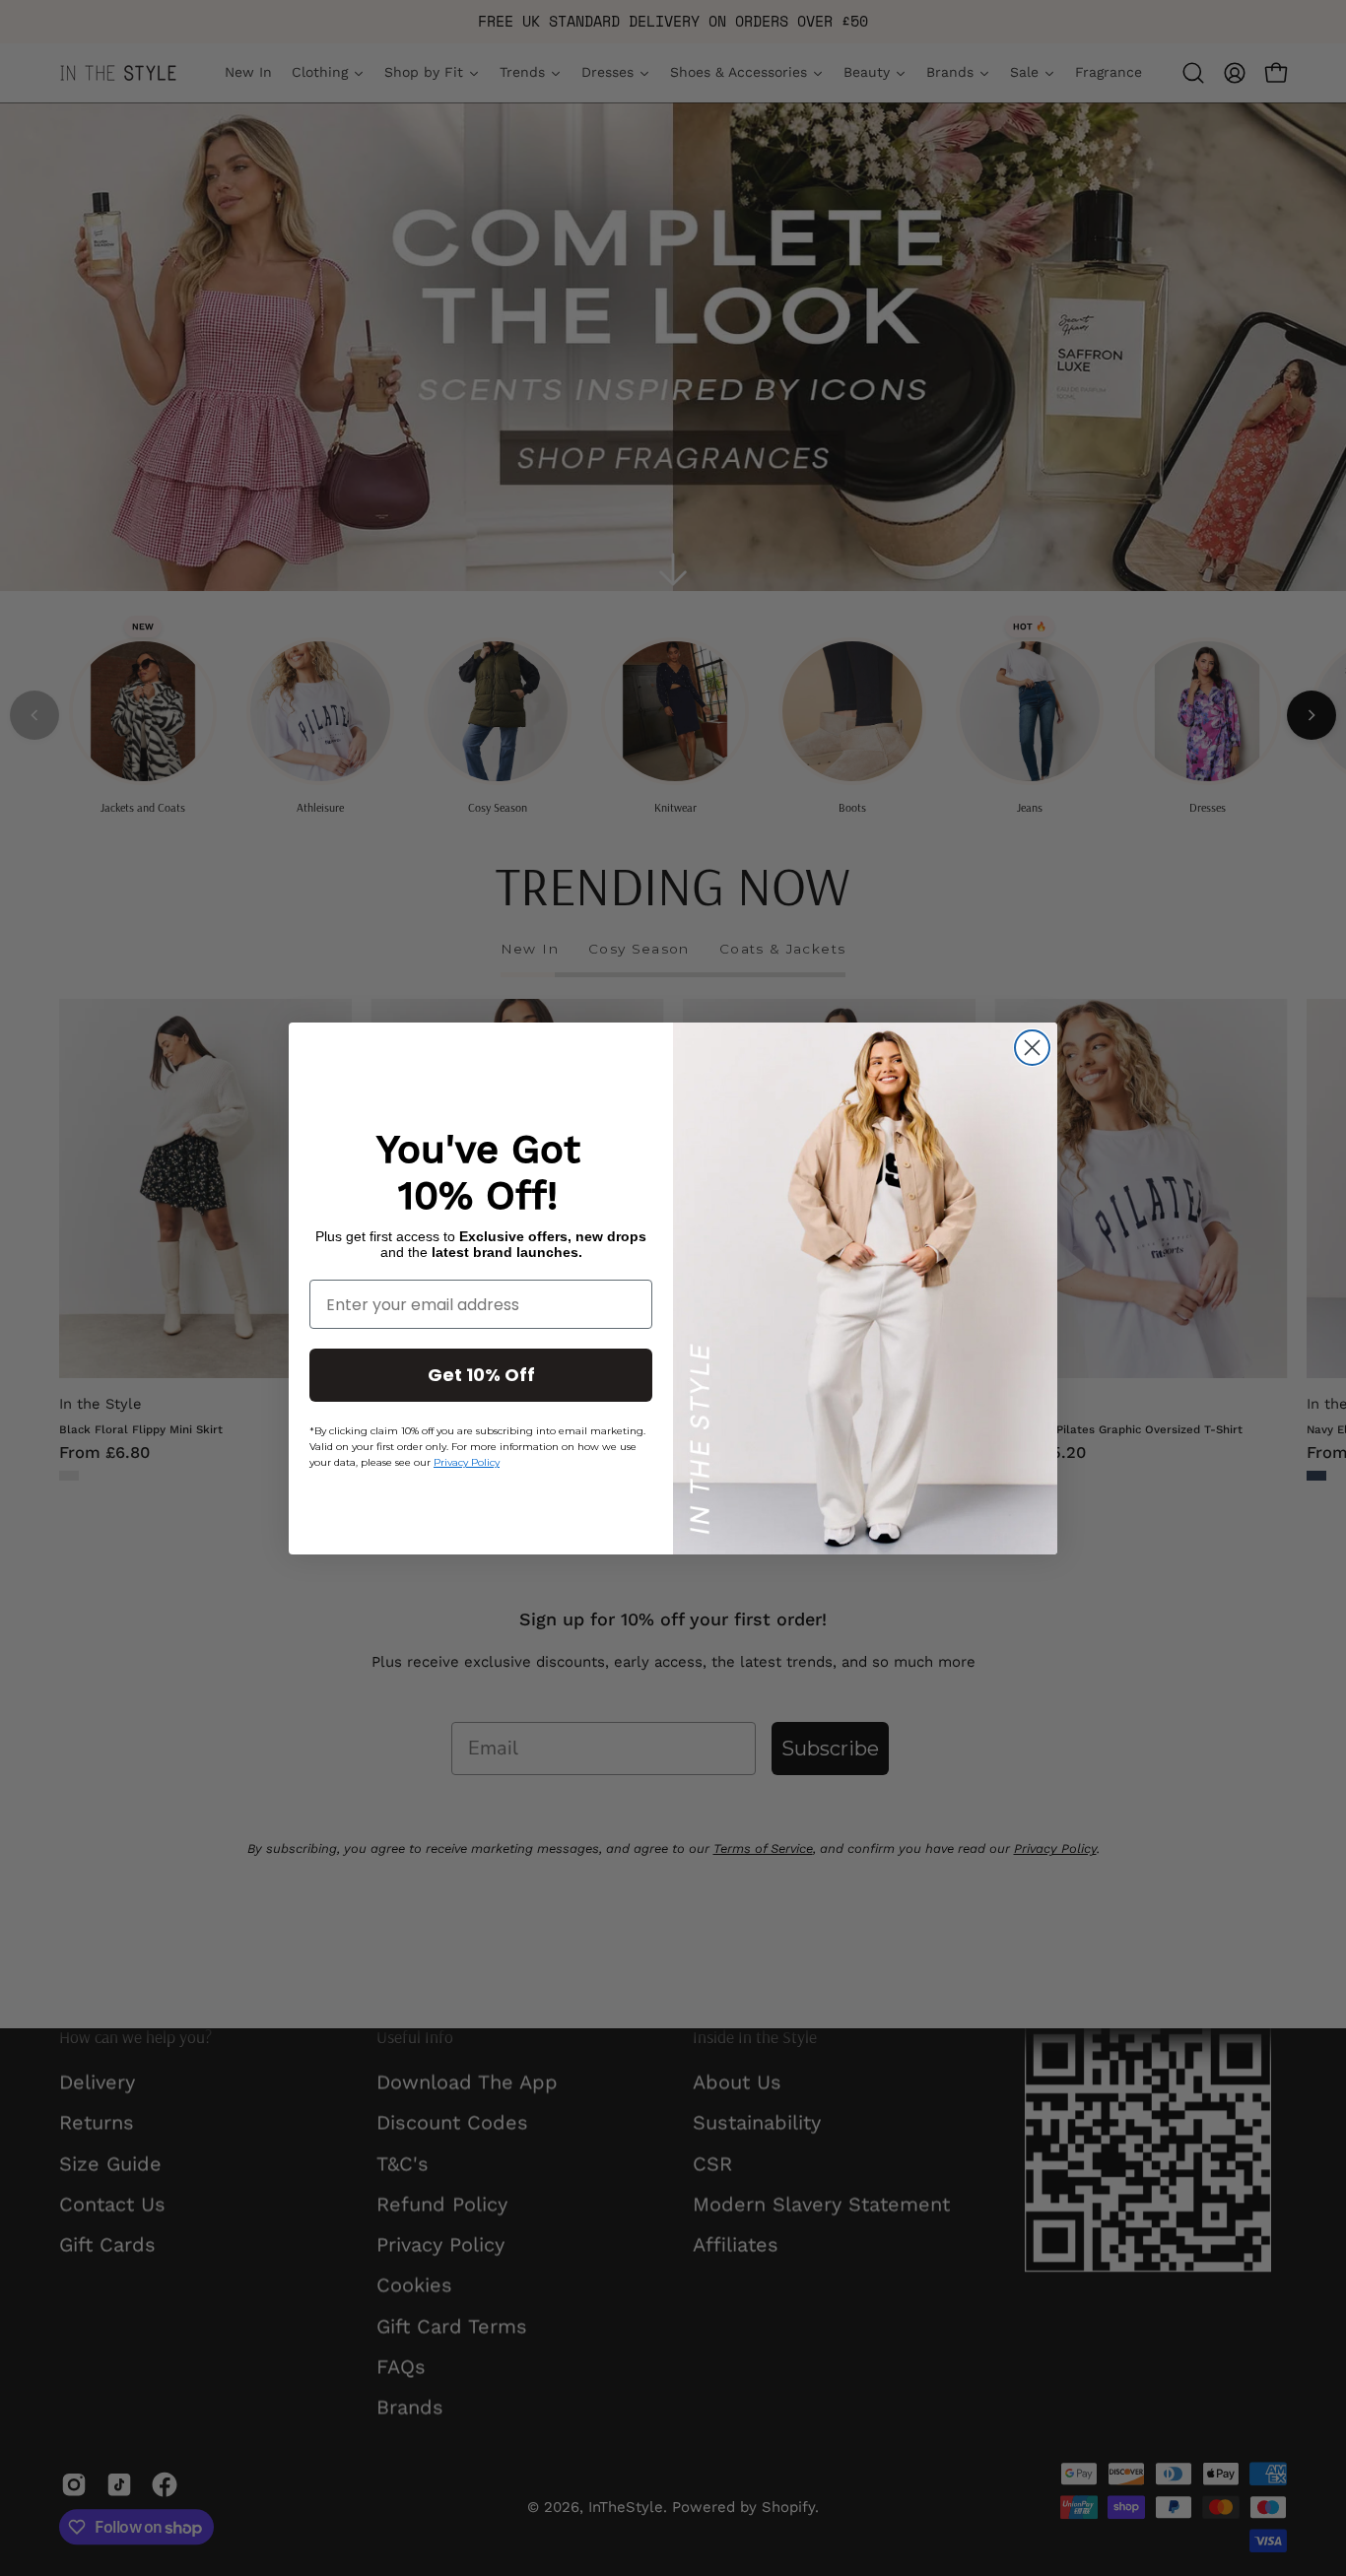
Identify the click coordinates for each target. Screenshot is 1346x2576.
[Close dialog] (1032, 1048)
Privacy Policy (467, 1462)
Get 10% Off (481, 1375)
